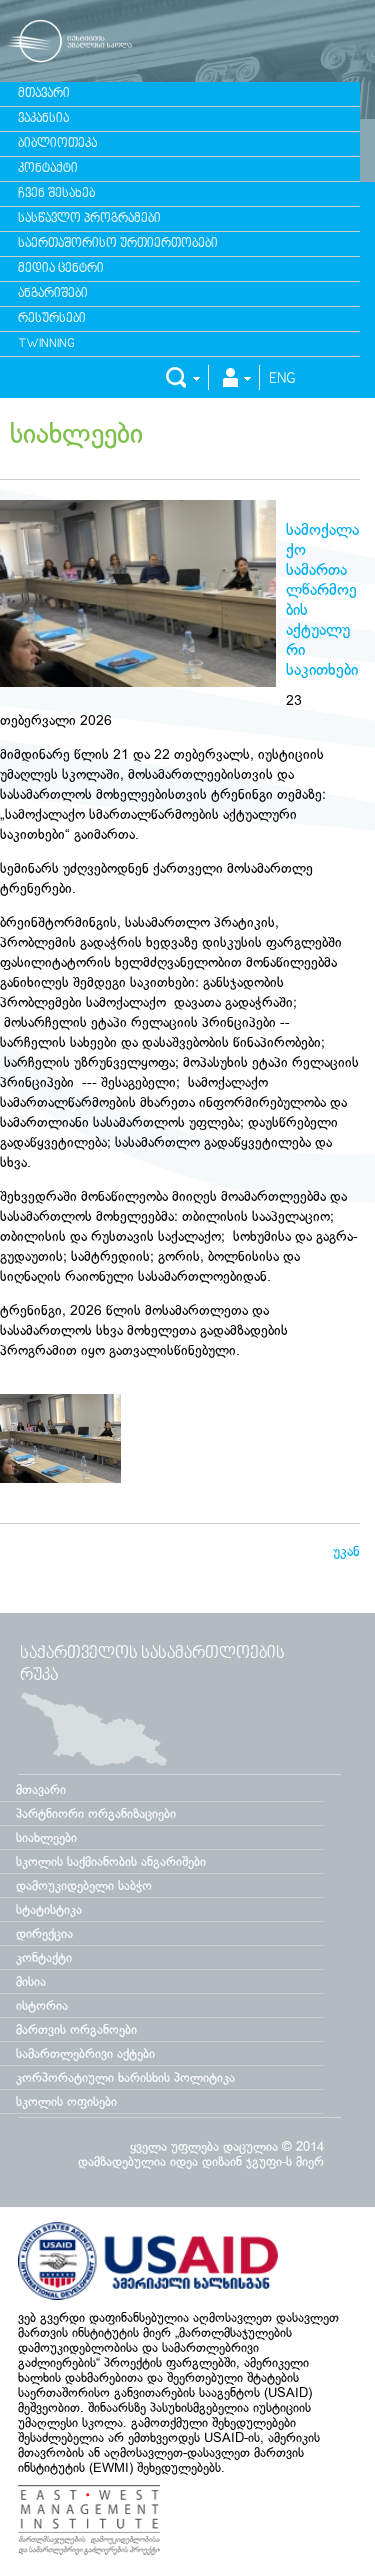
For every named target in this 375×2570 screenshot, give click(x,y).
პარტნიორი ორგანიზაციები (96, 1813)
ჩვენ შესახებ (56, 194)
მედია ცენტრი (61, 269)
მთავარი (44, 94)
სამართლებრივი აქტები (85, 2053)
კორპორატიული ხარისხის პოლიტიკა (125, 2077)
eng (282, 379)
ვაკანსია (43, 119)
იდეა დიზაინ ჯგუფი (226, 2161)
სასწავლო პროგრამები (89, 219)
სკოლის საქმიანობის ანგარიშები (111, 1861)
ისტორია (42, 2005)
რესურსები (52, 319)
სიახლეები (76, 433)
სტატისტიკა (49, 1909)
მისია (31, 1981)
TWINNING (46, 344)
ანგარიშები (53, 294)
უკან (346, 1551)
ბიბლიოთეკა (57, 144)
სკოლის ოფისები (66, 2101)
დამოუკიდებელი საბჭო (84, 1885)
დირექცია (44, 1933)
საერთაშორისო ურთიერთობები (118, 244)
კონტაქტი (48, 169)
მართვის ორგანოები (76, 2029)
